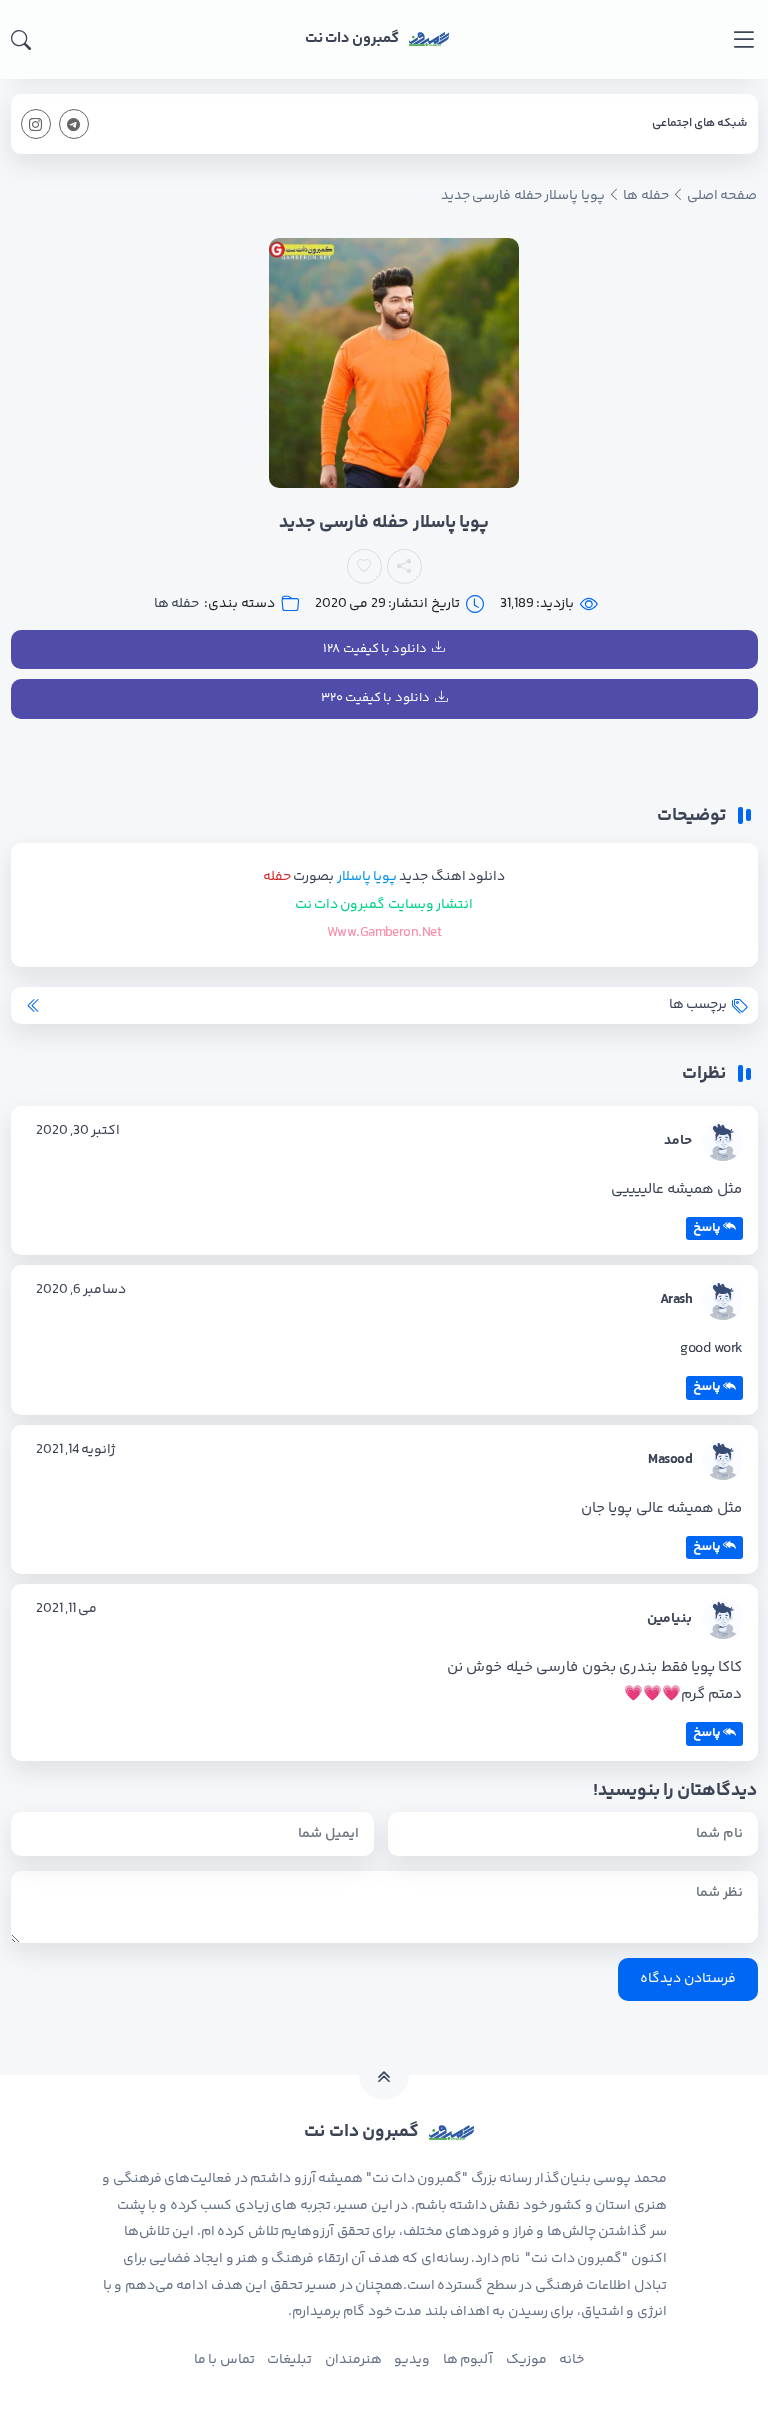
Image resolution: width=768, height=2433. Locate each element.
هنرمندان (353, 2360)
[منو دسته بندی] (743, 39)
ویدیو (412, 2360)
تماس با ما (224, 2360)
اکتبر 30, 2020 (78, 1131)
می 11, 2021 (67, 1609)
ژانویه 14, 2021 (76, 1450)
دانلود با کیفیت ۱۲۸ (375, 649)
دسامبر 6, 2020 (81, 1290)
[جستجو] (21, 40)
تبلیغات (289, 2360)
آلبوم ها (468, 2360)
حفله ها (176, 604)
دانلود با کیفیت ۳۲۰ (375, 698)
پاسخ (707, 1228)
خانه (571, 2360)
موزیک (526, 2360)
